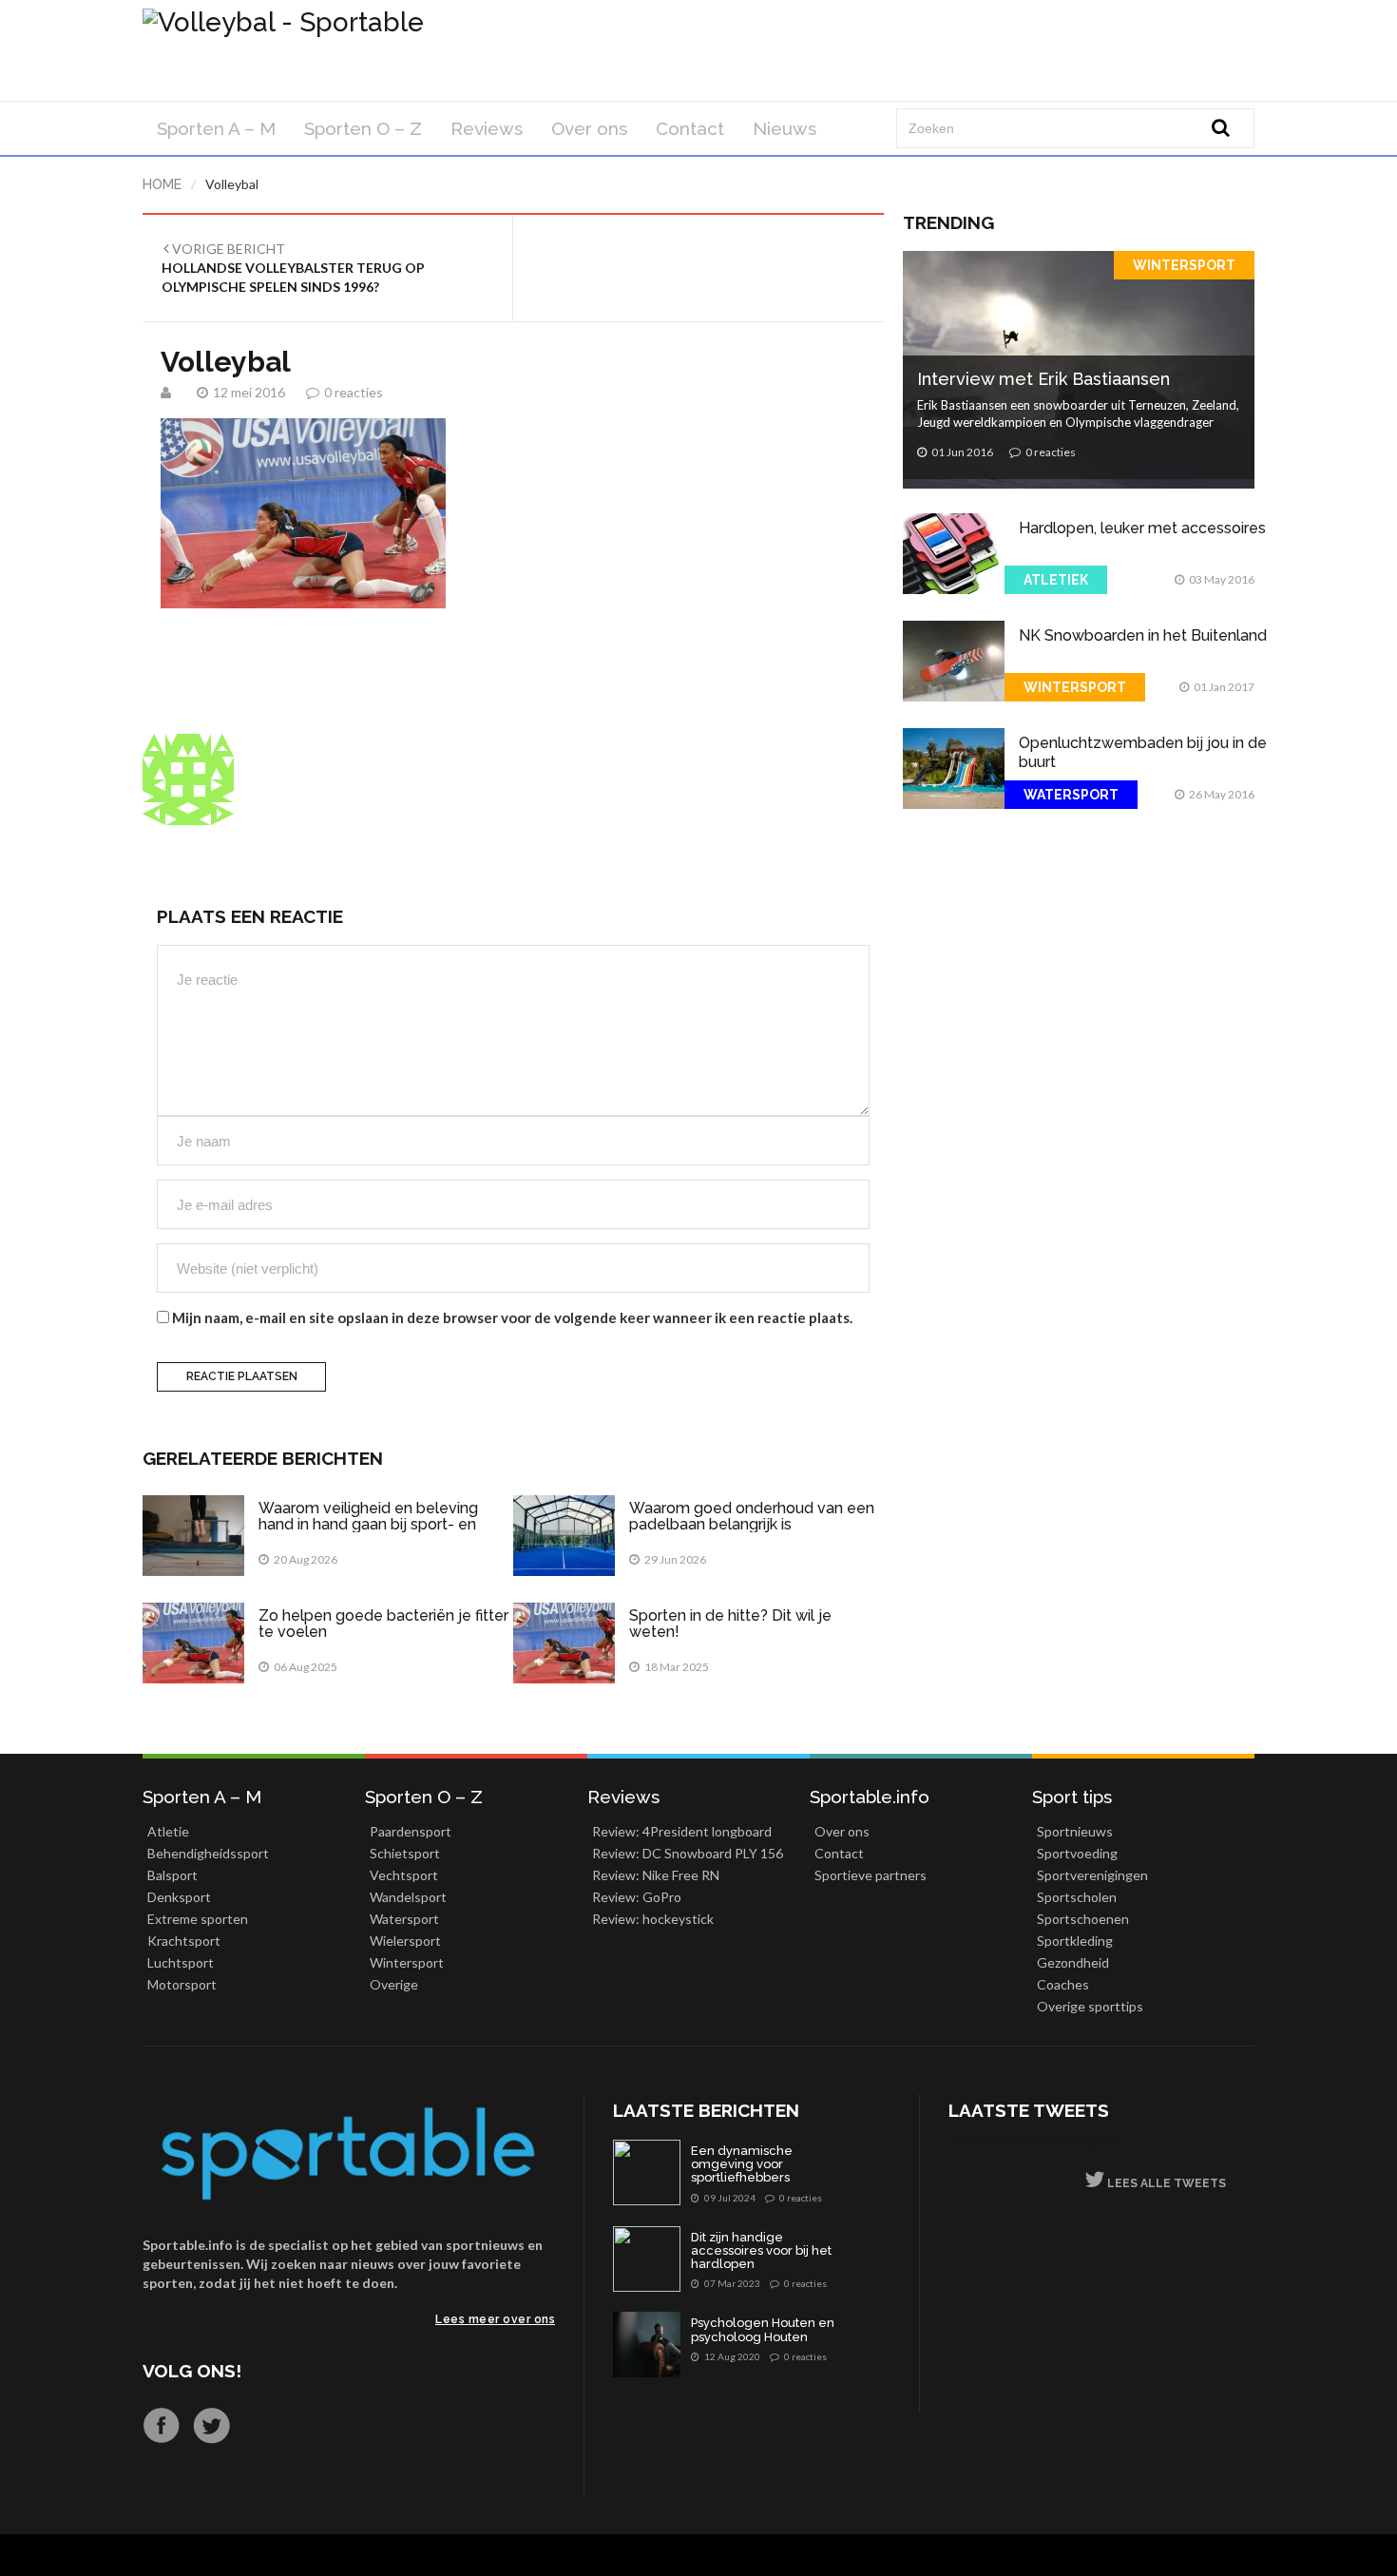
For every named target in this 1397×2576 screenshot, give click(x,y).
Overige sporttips (1090, 2006)
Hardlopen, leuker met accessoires (1142, 528)
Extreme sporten (198, 1919)
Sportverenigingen (1092, 1875)
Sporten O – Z (363, 128)
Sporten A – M (216, 128)
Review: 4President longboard (682, 1831)
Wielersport (405, 1941)
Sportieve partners (871, 1875)
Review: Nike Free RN (656, 1875)
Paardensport (411, 1831)
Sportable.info (870, 1797)
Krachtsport (184, 1941)
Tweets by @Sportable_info (1035, 2139)
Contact (690, 128)
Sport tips (1072, 1797)
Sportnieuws (1075, 1831)
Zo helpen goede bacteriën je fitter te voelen (383, 1624)
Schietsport (405, 1853)
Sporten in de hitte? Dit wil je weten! (730, 1624)
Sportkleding (1075, 1941)
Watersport (1071, 795)
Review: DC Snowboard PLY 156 (688, 1853)
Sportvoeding (1077, 1853)
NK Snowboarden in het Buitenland (1143, 635)
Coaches (1063, 1984)
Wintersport (1184, 265)
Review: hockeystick (653, 1919)
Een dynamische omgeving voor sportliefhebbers (742, 2165)
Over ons (589, 128)
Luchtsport (181, 1962)
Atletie (168, 1831)
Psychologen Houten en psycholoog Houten (763, 2330)
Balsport (172, 1875)
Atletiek (1056, 580)
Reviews (487, 128)
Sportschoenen (1083, 1919)
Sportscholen (1077, 1897)
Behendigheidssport (208, 1853)
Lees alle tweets (1165, 2183)
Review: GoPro (637, 1897)
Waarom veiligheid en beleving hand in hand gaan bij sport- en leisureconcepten (368, 1525)
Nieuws (785, 128)
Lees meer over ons (495, 2319)
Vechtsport (404, 1875)
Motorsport (182, 1984)
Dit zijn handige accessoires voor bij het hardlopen (761, 2251)
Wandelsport (408, 1897)
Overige (394, 1984)
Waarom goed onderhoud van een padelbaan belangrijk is (752, 1517)
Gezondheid (1073, 1962)
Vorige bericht (293, 268)
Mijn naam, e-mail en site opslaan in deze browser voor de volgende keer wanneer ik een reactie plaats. (512, 1317)
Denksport (179, 1897)
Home (162, 184)
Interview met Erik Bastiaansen (1043, 379)
